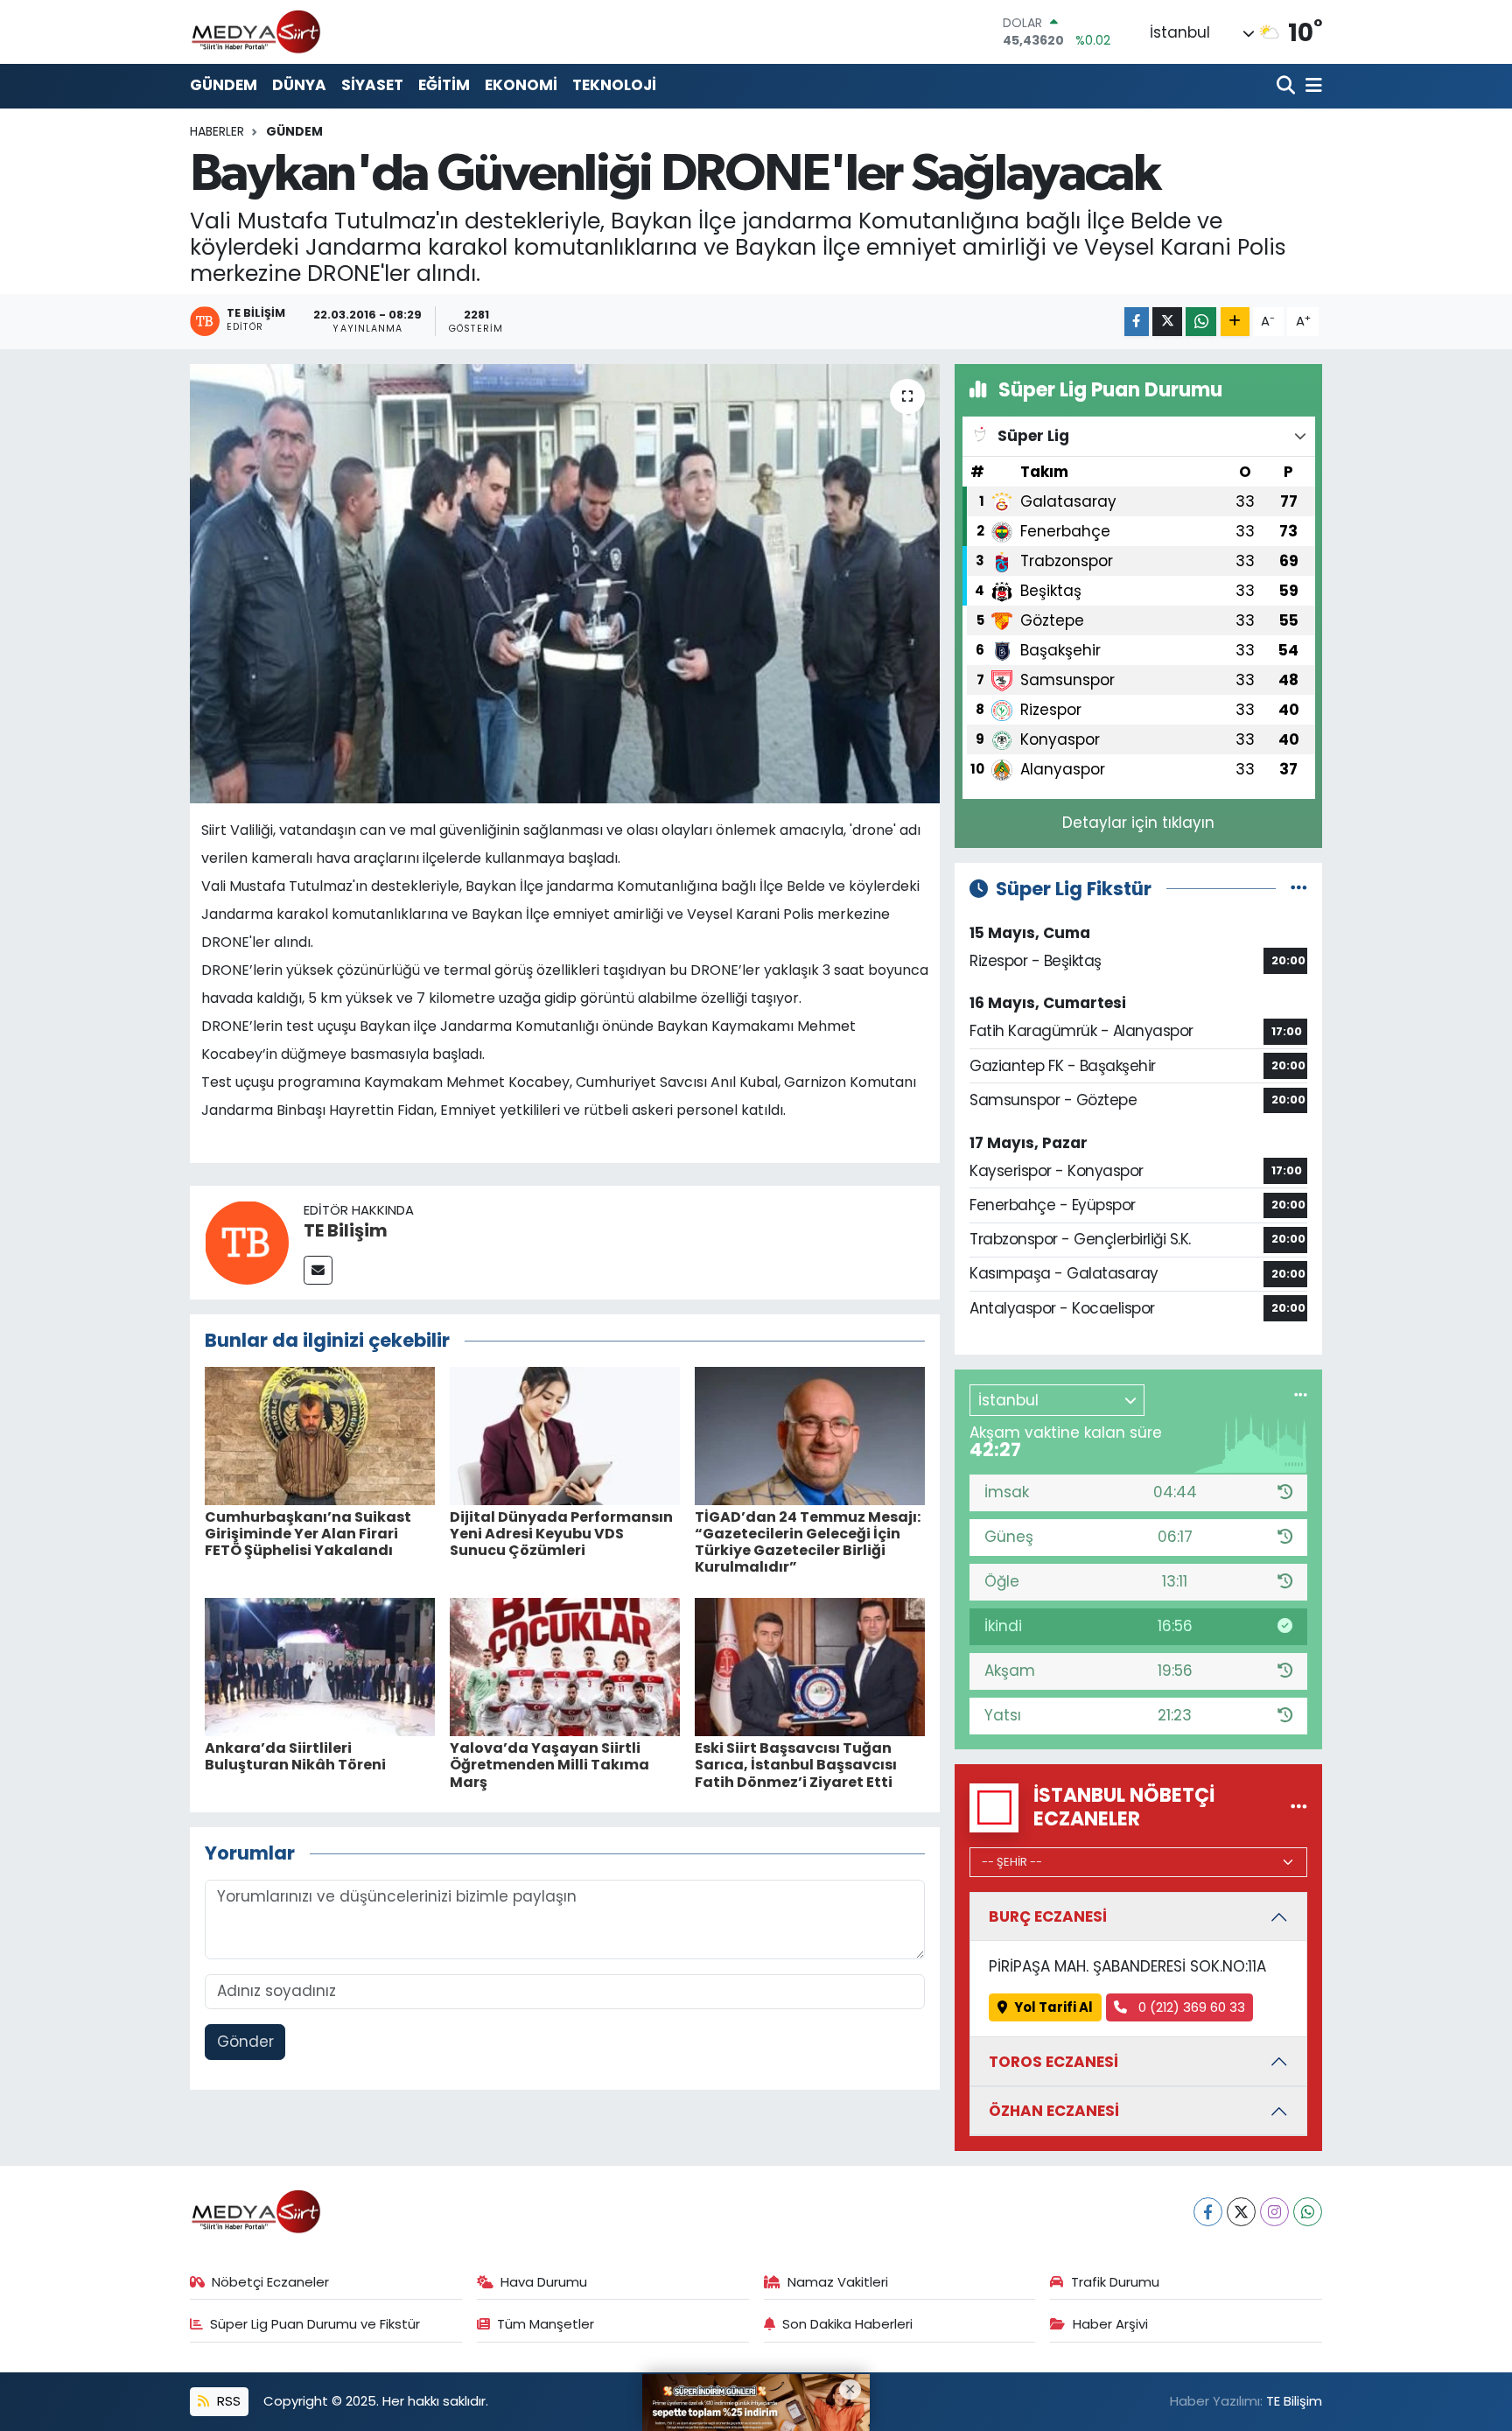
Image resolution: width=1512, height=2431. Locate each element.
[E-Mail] (318, 1270)
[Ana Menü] (1311, 86)
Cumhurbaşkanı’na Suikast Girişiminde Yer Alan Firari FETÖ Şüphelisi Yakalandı (308, 1534)
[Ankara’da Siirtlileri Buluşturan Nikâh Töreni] (320, 1666)
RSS (227, 2401)
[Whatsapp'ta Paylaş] (1201, 322)
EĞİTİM (444, 85)
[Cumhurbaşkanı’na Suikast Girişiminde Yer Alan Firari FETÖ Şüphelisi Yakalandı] (320, 1434)
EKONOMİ (521, 85)
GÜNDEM (224, 85)
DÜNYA (299, 85)
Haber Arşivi (1110, 2324)
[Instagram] (1274, 2212)
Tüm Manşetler (546, 2324)
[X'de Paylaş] (1167, 322)
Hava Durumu (544, 2282)
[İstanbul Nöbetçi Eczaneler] (1299, 1807)
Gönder (245, 2042)
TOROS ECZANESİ (1053, 2062)
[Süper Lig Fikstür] (1299, 888)
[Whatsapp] (1308, 2212)
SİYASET (372, 85)
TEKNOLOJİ (614, 85)
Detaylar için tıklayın (1138, 823)
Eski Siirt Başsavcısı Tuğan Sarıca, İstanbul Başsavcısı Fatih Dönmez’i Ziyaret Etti (796, 1765)
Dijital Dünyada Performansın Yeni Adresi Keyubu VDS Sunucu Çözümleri (561, 1534)
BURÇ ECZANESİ (1048, 1916)
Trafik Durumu (1115, 2282)
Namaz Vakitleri (838, 2282)
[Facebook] (1208, 2212)
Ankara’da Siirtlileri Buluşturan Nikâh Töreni (295, 1756)
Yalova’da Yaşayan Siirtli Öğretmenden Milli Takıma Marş (549, 1765)
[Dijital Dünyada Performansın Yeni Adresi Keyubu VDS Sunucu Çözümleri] (565, 1434)
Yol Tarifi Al (1053, 2007)
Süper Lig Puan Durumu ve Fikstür (315, 2324)
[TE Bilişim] (247, 1242)
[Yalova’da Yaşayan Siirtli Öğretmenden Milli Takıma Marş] (565, 1666)
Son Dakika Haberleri (847, 2324)
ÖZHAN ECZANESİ (1054, 2111)
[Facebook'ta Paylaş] (1137, 322)
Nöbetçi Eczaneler (270, 2282)
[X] (1241, 2212)
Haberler (217, 131)
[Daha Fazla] (1235, 322)
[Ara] (1288, 86)
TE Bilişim (346, 1230)
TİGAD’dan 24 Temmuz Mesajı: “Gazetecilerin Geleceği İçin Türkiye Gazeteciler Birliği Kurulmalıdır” (808, 1542)
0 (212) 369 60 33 (1190, 2007)
